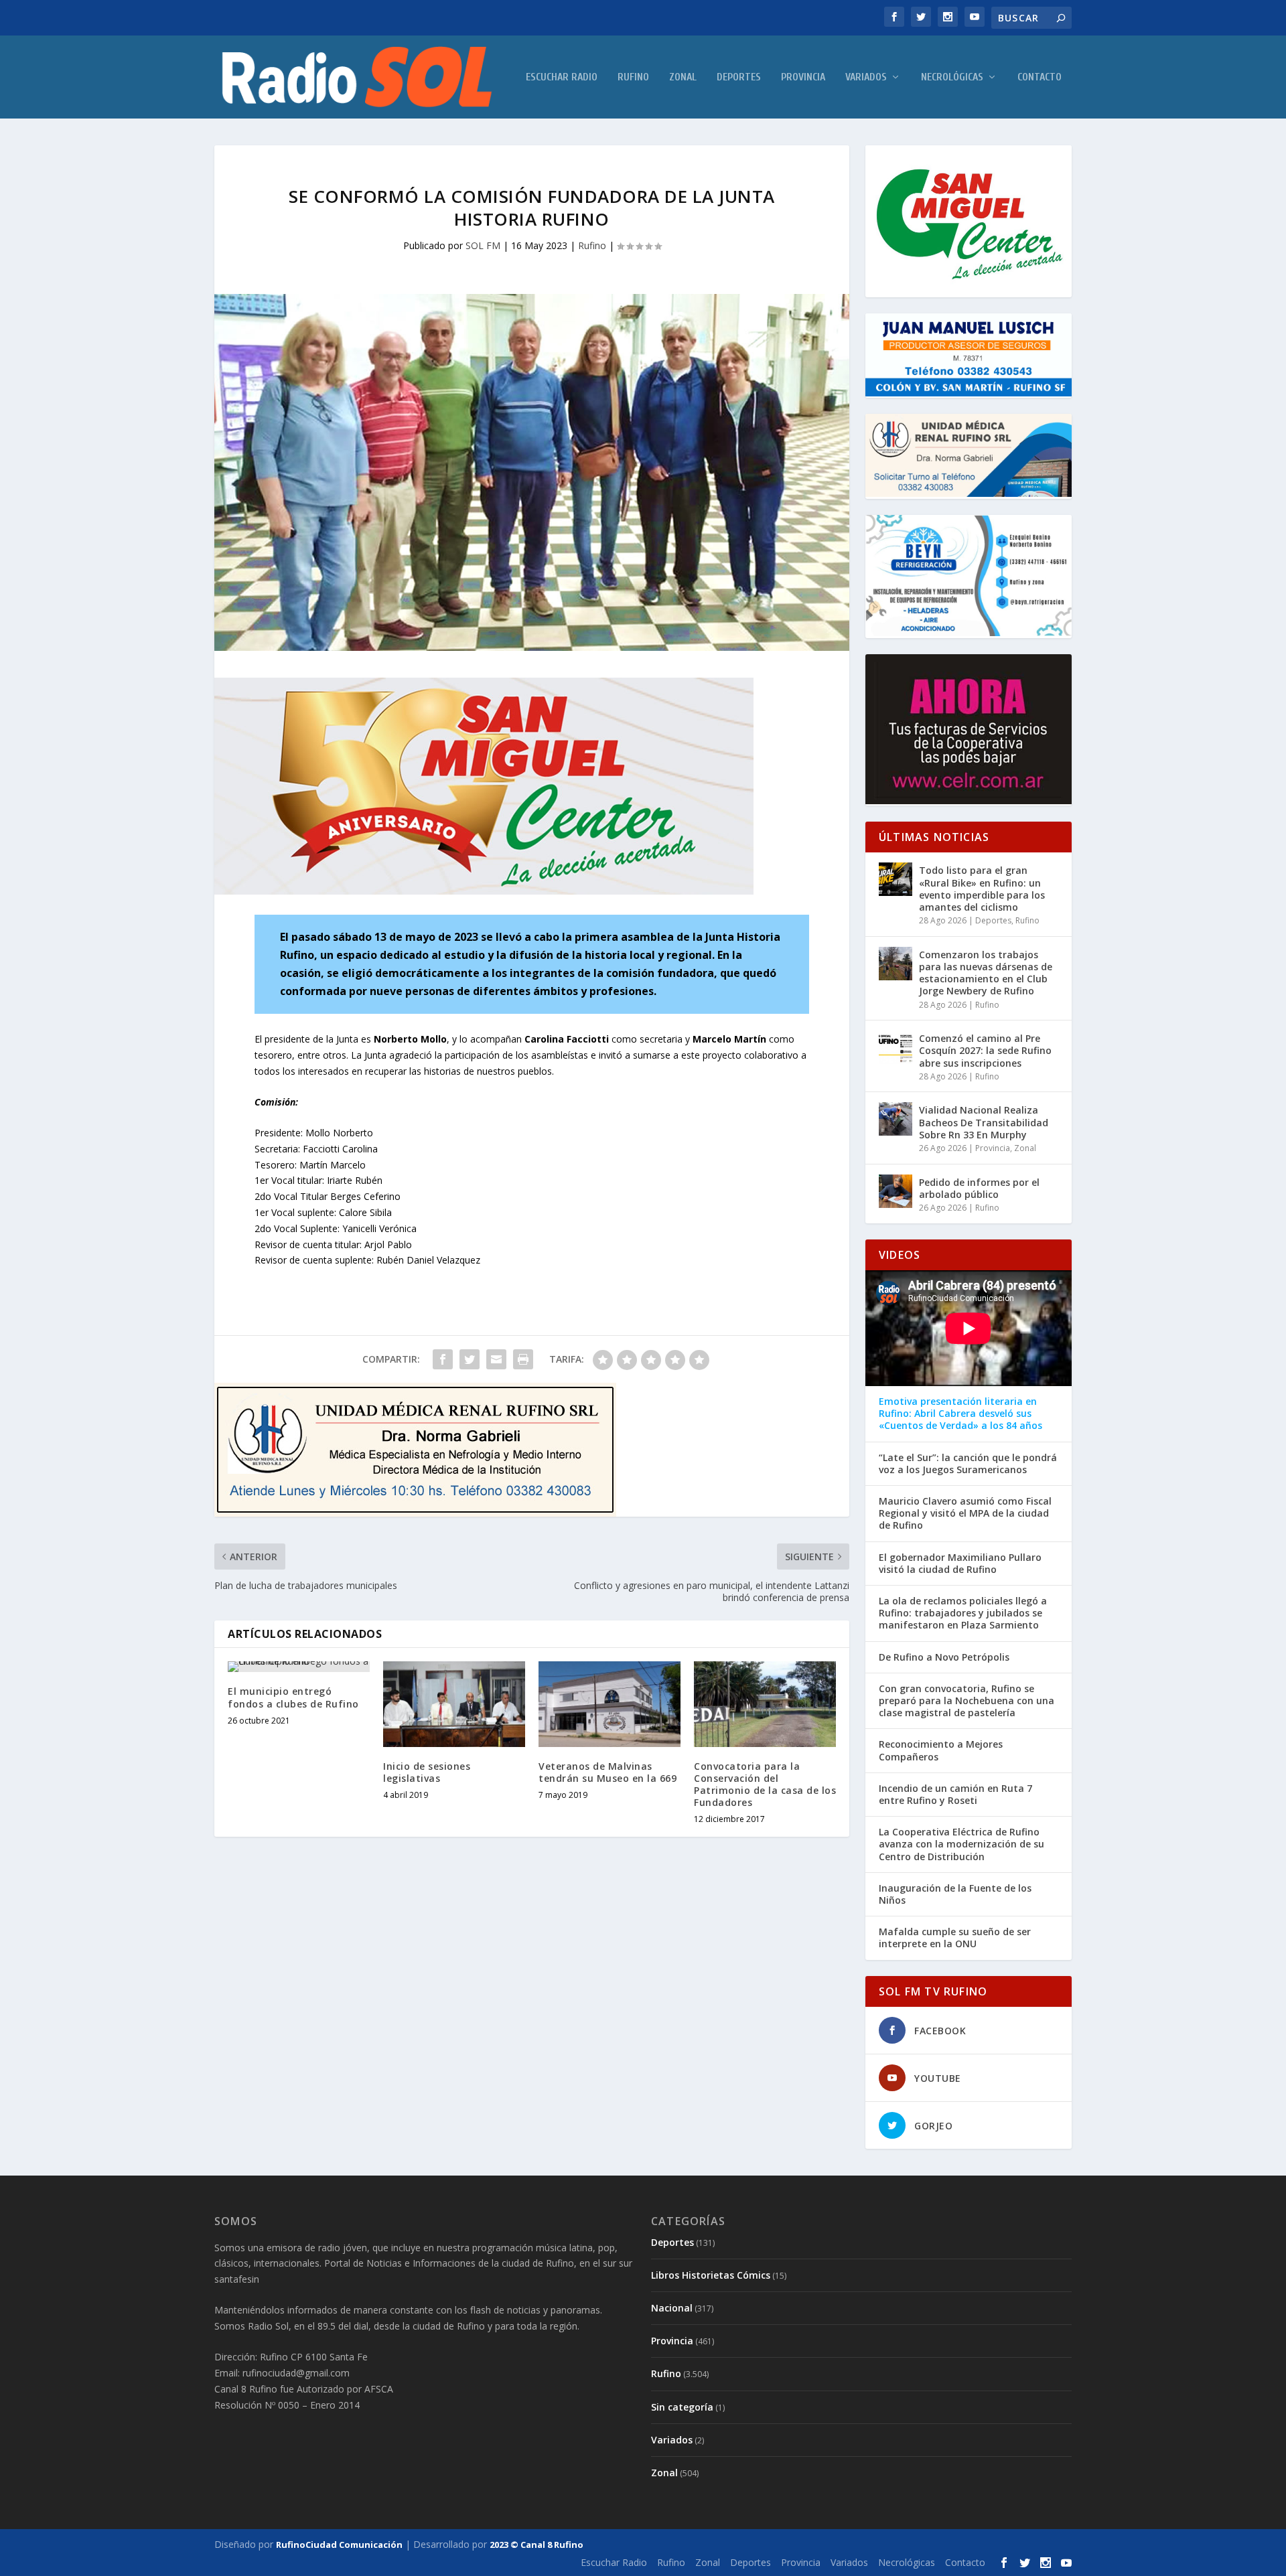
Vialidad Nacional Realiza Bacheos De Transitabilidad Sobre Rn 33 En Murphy (984, 1122)
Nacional (672, 2308)
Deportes (739, 77)
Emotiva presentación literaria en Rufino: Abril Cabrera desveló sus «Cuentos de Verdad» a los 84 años (960, 1414)
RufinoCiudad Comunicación (339, 2545)
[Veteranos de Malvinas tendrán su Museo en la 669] (610, 1704)
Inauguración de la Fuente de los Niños (955, 1894)
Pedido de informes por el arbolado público (979, 1188)
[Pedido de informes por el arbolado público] (896, 1191)
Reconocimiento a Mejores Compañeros (941, 1750)
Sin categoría (682, 2407)
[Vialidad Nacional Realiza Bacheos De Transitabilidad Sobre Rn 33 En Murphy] (896, 1119)
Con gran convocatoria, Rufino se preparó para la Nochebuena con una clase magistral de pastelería (967, 1701)
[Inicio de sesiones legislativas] (454, 1704)
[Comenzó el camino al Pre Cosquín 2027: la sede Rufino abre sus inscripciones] (896, 1047)
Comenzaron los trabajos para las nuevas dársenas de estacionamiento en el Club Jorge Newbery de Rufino (986, 973)
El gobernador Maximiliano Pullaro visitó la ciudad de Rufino (960, 1564)
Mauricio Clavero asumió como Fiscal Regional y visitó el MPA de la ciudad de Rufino (965, 1513)
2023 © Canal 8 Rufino (537, 2545)
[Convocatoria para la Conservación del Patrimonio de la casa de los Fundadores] (765, 1704)
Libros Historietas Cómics (711, 2275)
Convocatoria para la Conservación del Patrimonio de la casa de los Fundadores (765, 1785)
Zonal (683, 77)
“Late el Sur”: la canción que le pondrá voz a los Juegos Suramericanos (968, 1464)
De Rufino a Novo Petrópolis (944, 1657)
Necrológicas (952, 77)
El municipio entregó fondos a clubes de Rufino (293, 1697)
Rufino (633, 77)
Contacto (1040, 77)
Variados (866, 77)
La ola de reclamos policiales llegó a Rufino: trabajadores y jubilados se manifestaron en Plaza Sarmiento (963, 1613)
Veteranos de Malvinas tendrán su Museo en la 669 (608, 1772)
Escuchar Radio (562, 77)
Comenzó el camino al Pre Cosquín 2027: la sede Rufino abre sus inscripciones (985, 1050)
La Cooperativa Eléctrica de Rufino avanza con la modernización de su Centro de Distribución (961, 1844)
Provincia (803, 77)
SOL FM (483, 245)
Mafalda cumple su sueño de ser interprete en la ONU (955, 1938)
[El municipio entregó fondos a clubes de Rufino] (299, 1667)
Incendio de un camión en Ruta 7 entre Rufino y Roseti (955, 1795)
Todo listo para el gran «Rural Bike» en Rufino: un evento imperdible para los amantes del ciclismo (982, 889)
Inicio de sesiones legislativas (427, 1772)
